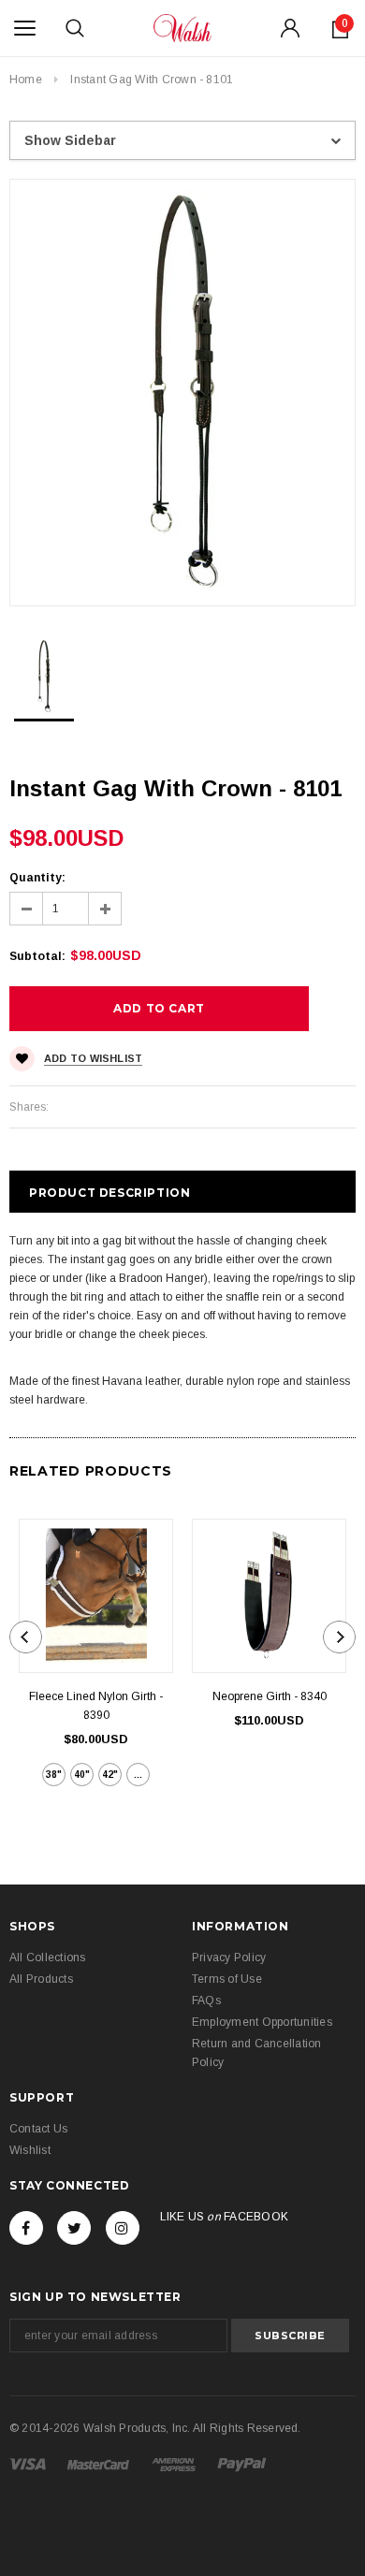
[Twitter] (74, 2228)
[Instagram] (123, 2228)
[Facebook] (26, 2228)
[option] (182, 393)
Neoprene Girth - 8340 (270, 1696)
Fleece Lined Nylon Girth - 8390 (96, 1706)
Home (26, 80)
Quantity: (37, 878)
